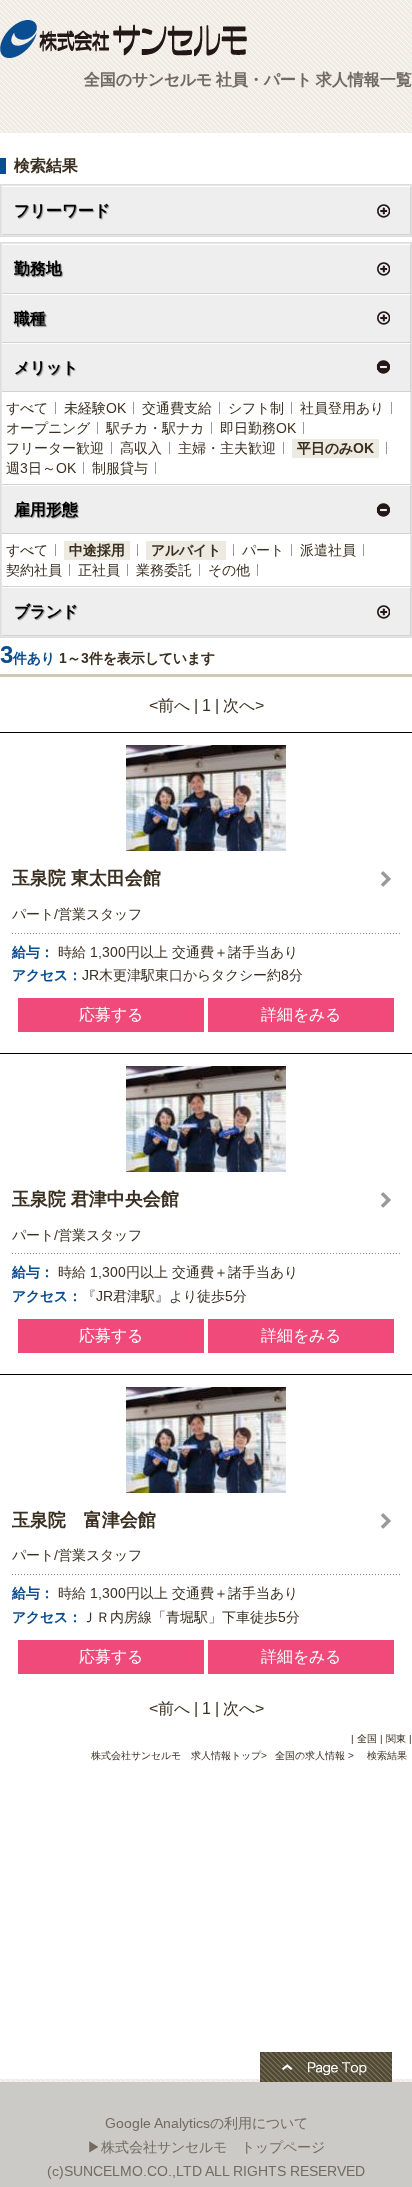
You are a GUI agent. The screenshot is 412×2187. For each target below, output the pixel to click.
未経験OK (95, 408)
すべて (27, 408)
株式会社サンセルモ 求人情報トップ (176, 1755)
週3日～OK (41, 468)
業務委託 (164, 570)
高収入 (141, 448)
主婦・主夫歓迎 (227, 448)
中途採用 (97, 550)
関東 (396, 1738)
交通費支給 (177, 408)
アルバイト (186, 550)
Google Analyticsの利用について (206, 2123)
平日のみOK (335, 448)
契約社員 (34, 570)
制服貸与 (120, 468)
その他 (229, 570)
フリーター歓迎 (55, 448)
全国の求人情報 (311, 1755)
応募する (111, 1014)
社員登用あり (342, 408)
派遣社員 (328, 550)
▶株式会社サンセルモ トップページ (206, 2147)
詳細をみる (301, 1014)
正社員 (99, 570)
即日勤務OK (258, 428)
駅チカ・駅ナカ (155, 428)
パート (263, 550)
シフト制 (256, 408)
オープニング (48, 428)
